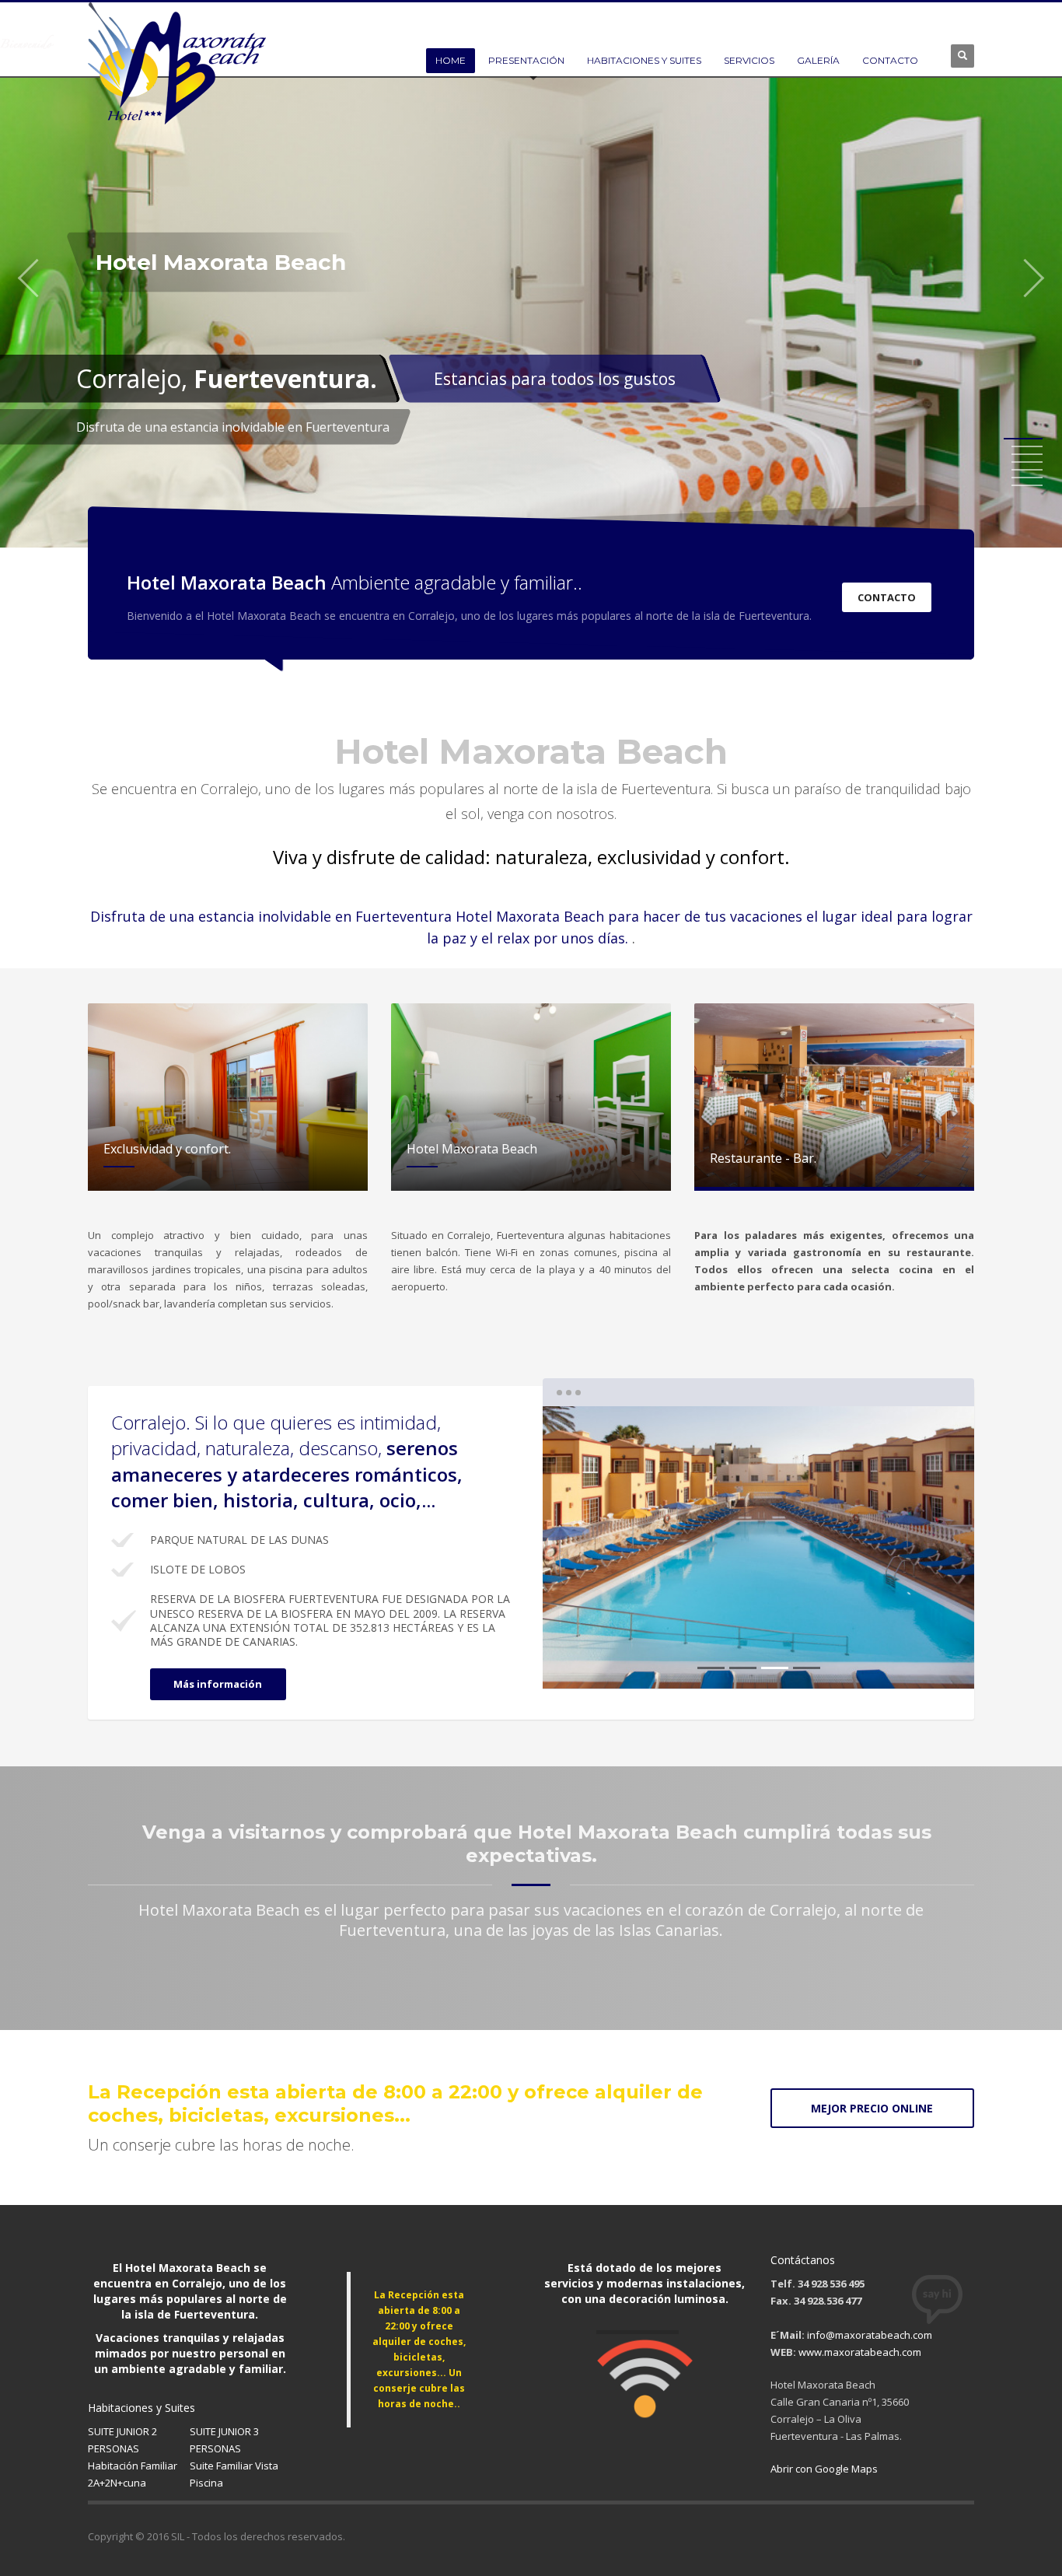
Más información (218, 1684)
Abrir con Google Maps (824, 2469)
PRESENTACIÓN (526, 60)
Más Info (721, 383)
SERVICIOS (749, 60)
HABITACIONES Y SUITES (644, 60)
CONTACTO (890, 60)
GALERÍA (818, 60)
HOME (451, 60)
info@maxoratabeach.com (870, 2335)
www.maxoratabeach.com (860, 2352)
